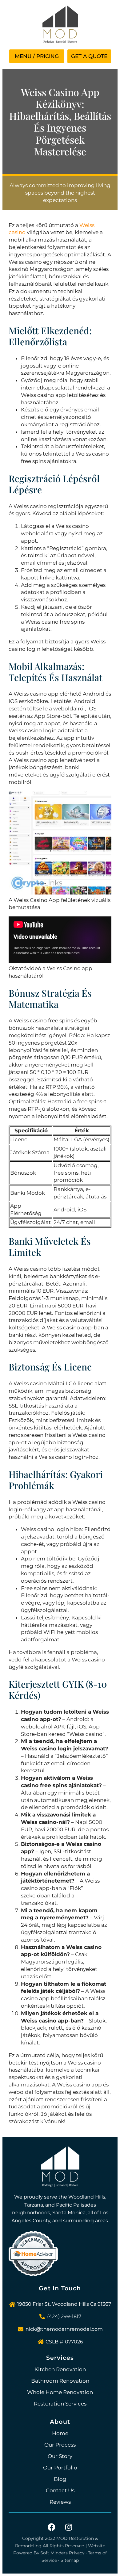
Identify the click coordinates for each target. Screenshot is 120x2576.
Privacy (77, 2553)
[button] (37, 56)
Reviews (60, 2502)
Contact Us (60, 2490)
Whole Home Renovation (60, 2392)
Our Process (60, 2445)
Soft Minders (54, 2553)
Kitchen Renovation (60, 2369)
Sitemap (70, 2560)
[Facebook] (52, 2527)
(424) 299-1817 (64, 2316)
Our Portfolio (60, 2468)
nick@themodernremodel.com (64, 2329)
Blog (60, 2479)
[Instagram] (69, 2527)
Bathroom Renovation (60, 2381)
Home (60, 2433)
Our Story (60, 2456)
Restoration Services (60, 2404)
